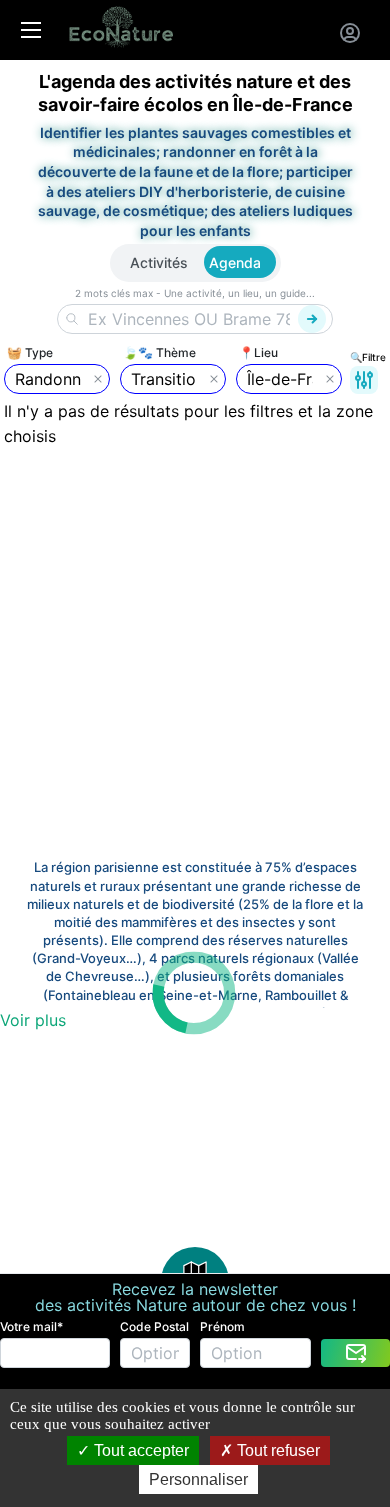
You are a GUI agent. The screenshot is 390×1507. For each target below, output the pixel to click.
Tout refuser (276, 1450)
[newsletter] (355, 1353)
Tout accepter (139, 1450)
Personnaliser (198, 1479)
